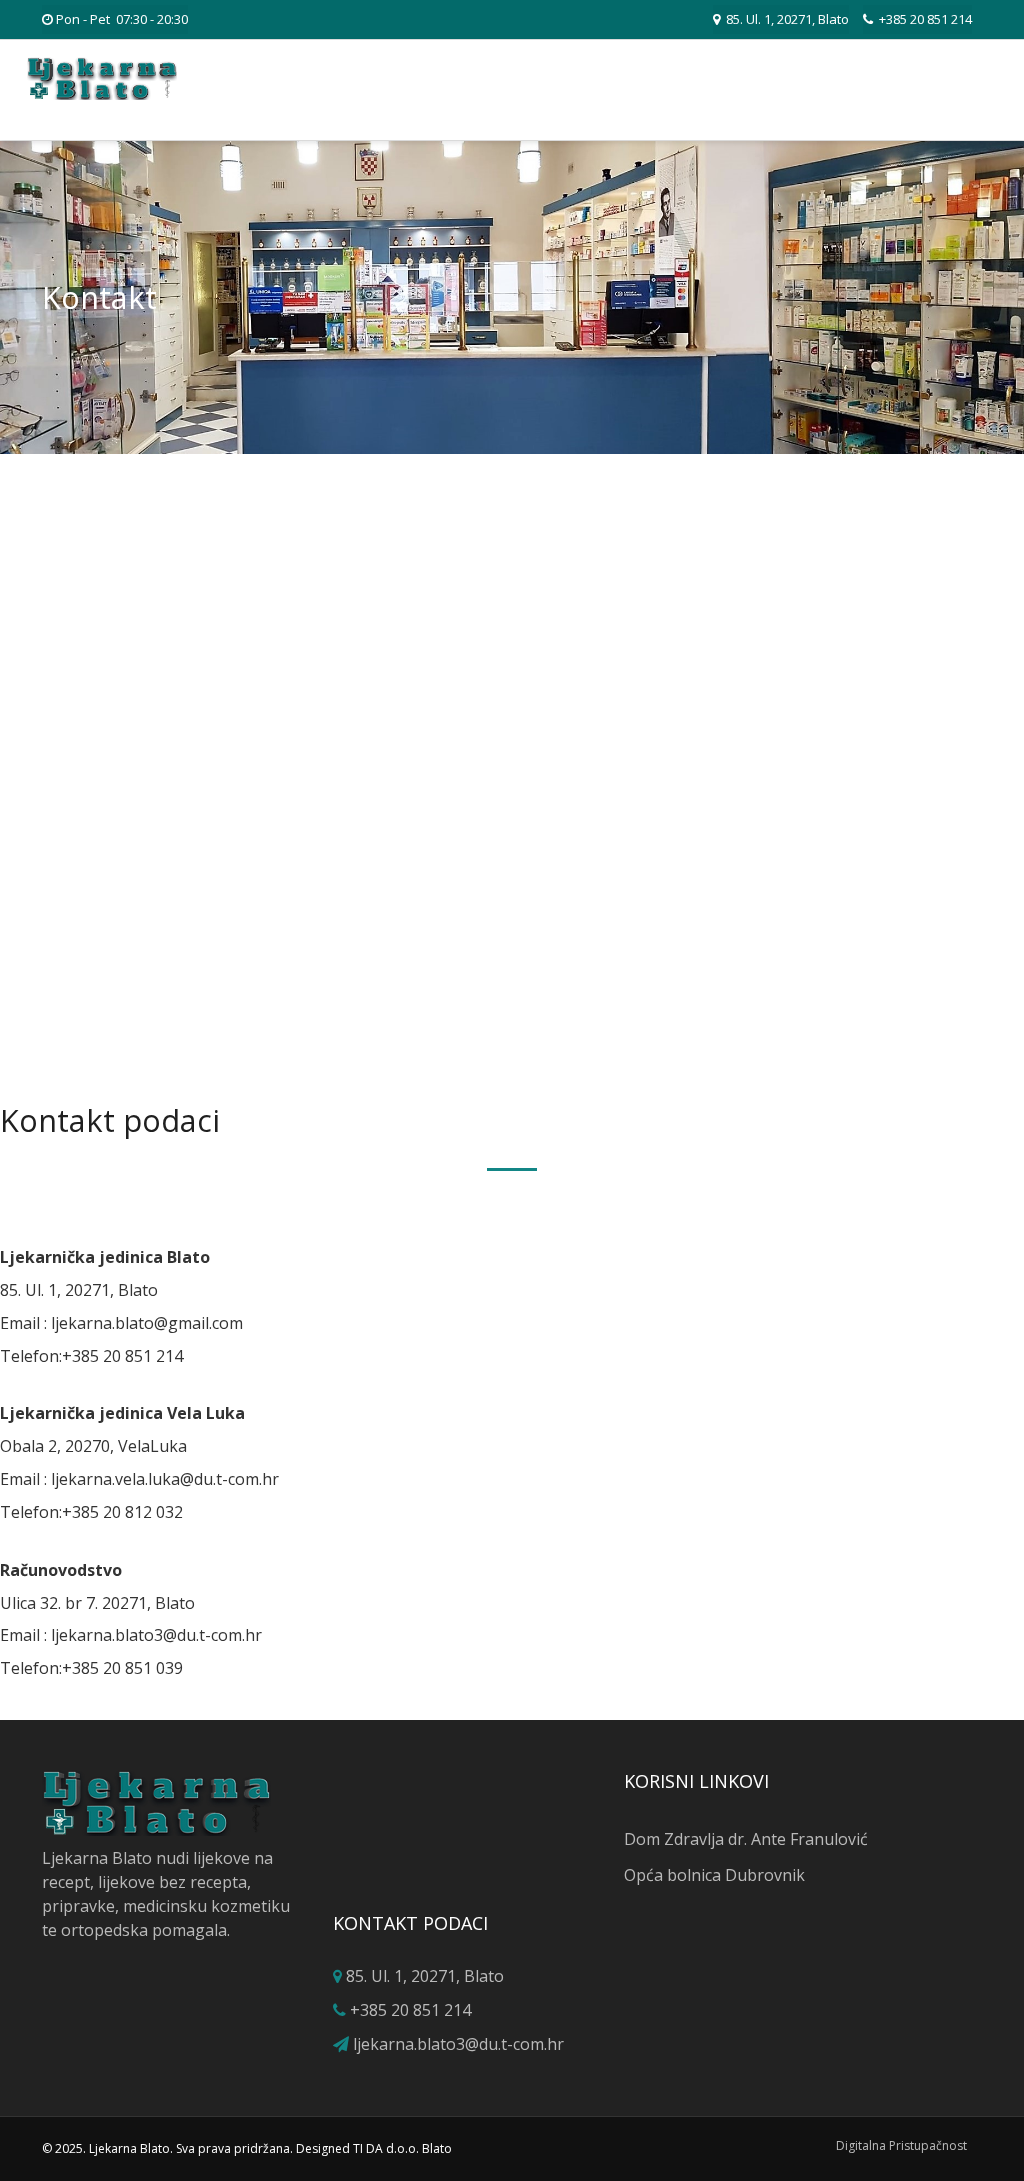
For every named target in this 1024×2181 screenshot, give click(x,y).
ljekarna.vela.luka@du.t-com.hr (165, 1479)
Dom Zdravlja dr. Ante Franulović (746, 1839)
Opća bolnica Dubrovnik (714, 1875)
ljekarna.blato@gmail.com (147, 1323)
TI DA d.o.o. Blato (402, 2148)
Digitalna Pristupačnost (901, 2145)
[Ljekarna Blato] (102, 78)
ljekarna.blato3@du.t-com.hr (156, 1635)
